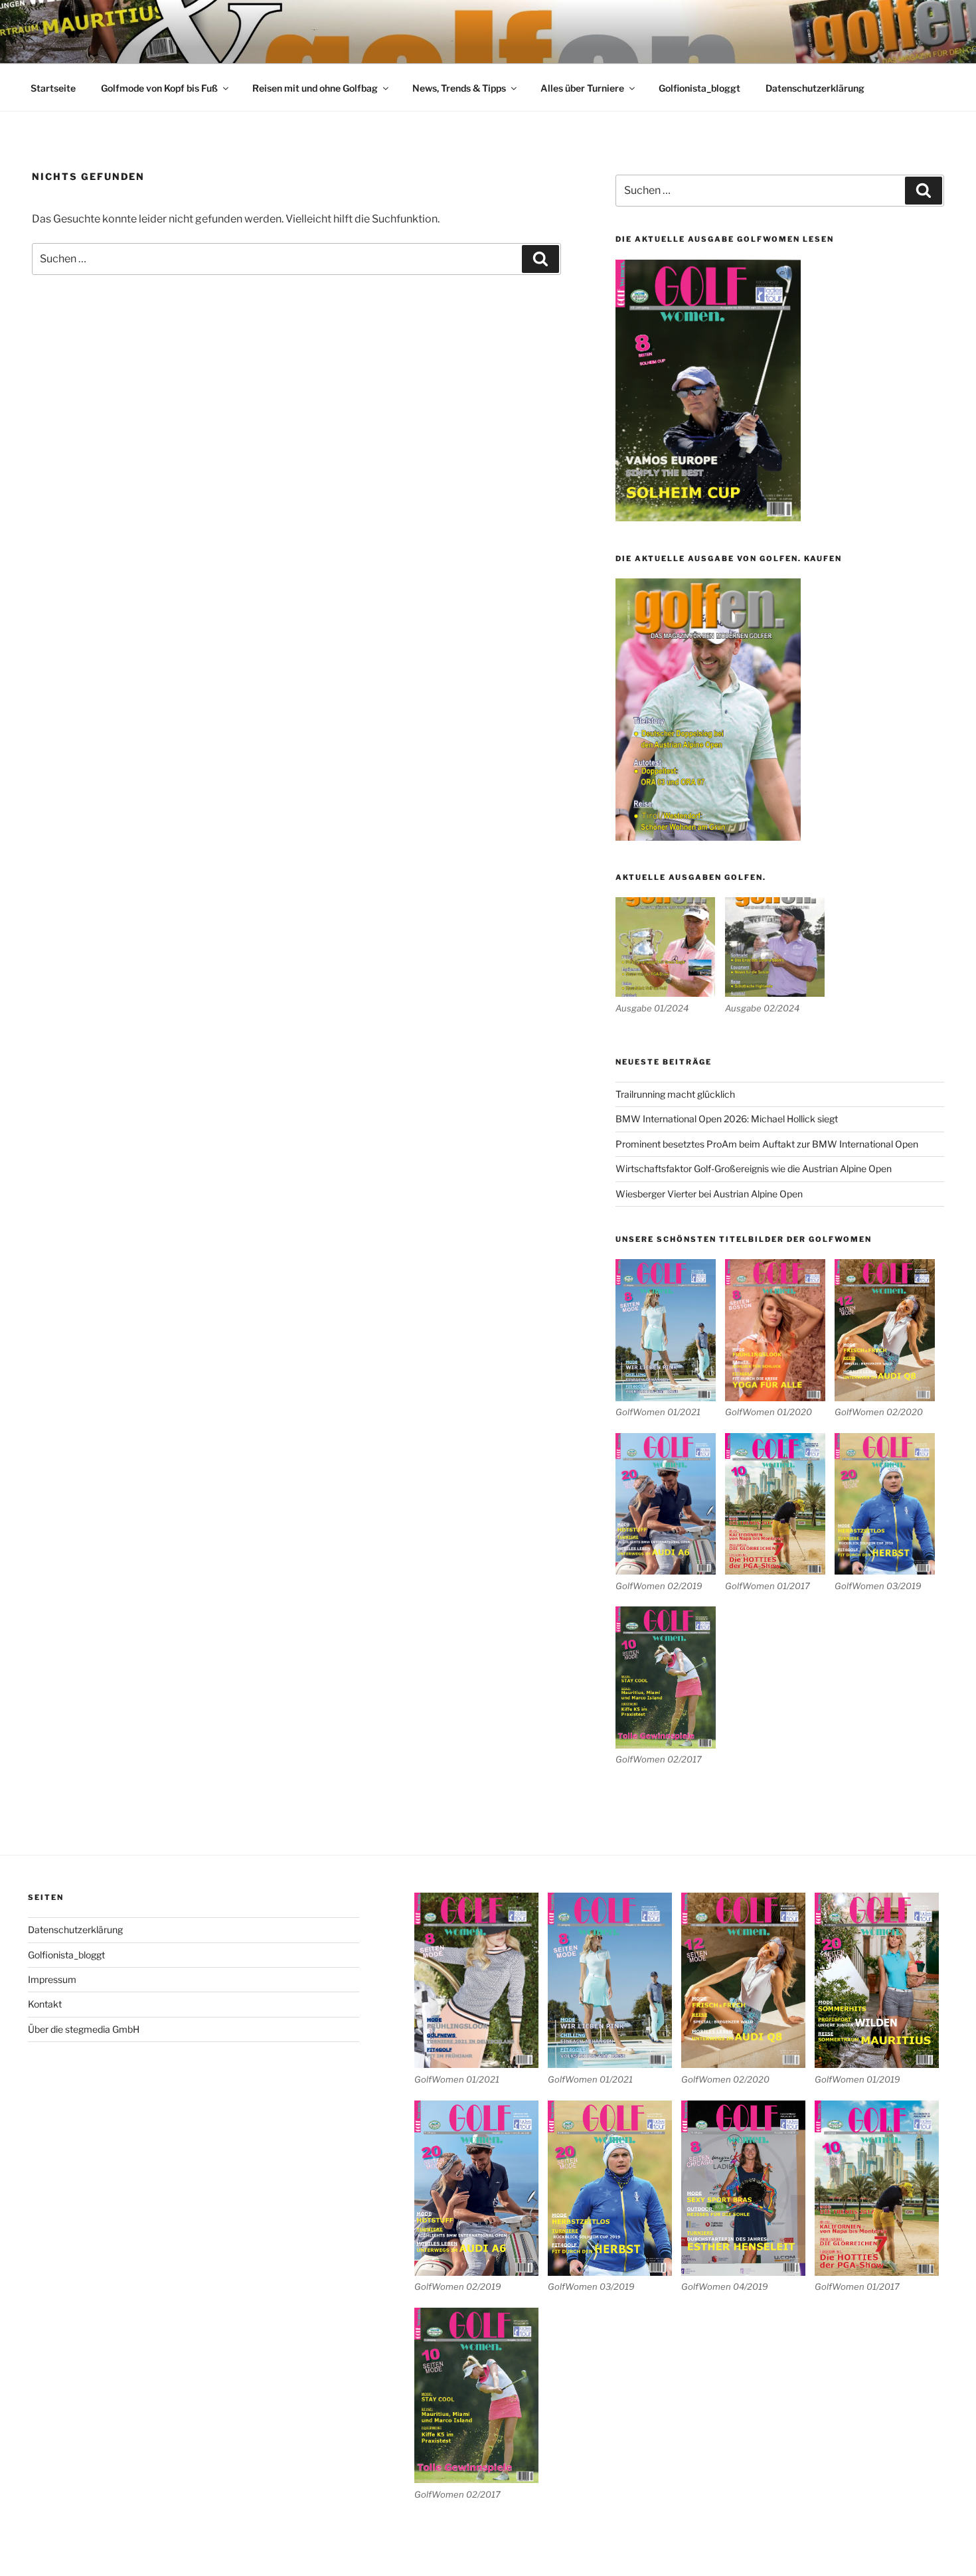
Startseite (53, 88)
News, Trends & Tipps (459, 88)
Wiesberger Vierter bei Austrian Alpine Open (709, 1194)
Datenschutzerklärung (815, 88)
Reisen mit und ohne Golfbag (315, 88)
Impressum (52, 1979)
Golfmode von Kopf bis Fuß (159, 88)
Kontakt (45, 2004)
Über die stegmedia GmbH (84, 2029)
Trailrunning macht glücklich (675, 1094)
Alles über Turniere (582, 88)
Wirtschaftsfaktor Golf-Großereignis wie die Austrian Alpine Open (754, 1168)
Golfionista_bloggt (699, 88)
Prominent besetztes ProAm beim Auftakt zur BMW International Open (767, 1144)
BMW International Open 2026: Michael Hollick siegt (727, 1119)
